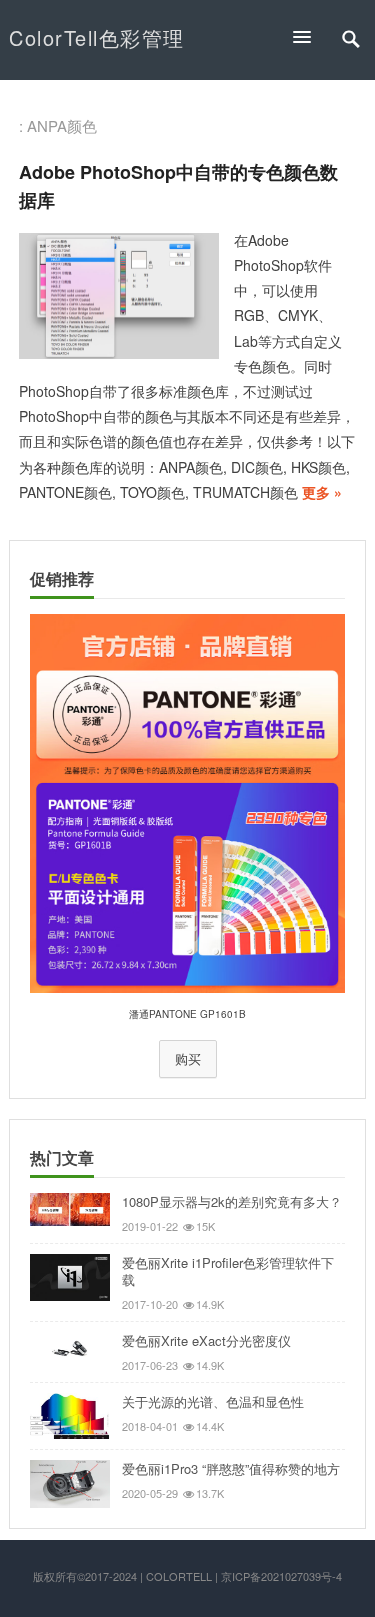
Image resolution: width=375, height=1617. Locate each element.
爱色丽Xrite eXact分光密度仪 (206, 1340)
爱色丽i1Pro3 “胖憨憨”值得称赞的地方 (231, 1468)
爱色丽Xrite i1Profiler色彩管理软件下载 (228, 1271)
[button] (311, 36)
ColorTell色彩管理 (97, 37)
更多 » (322, 492)
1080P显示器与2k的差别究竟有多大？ (232, 1201)
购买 (188, 1059)
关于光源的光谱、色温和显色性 (213, 1401)
